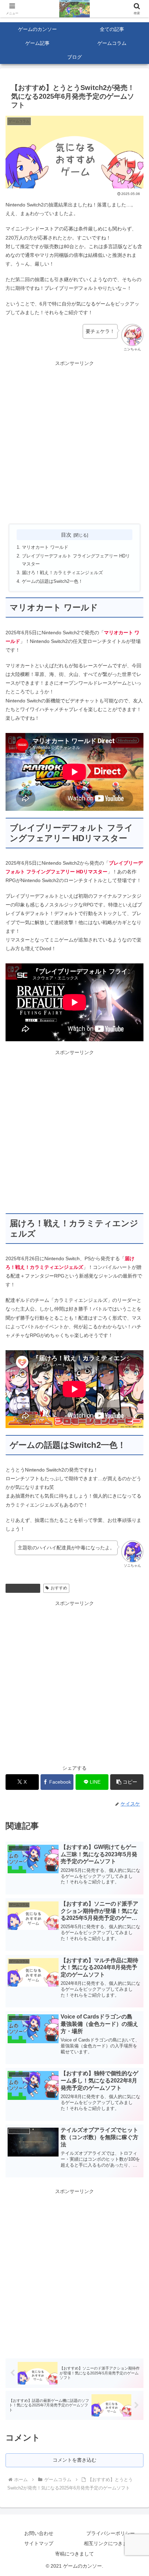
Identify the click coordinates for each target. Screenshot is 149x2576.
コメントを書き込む (74, 2460)
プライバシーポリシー (111, 2533)
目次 (66, 535)
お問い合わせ (39, 2533)
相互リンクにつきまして (111, 2543)
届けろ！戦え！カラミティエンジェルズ (62, 573)
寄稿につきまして (74, 2554)
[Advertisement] (74, 442)
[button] (127, 1782)
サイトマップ (39, 2543)
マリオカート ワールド (45, 547)
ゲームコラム (26, 1588)
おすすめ (59, 1588)
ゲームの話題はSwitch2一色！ (52, 581)
